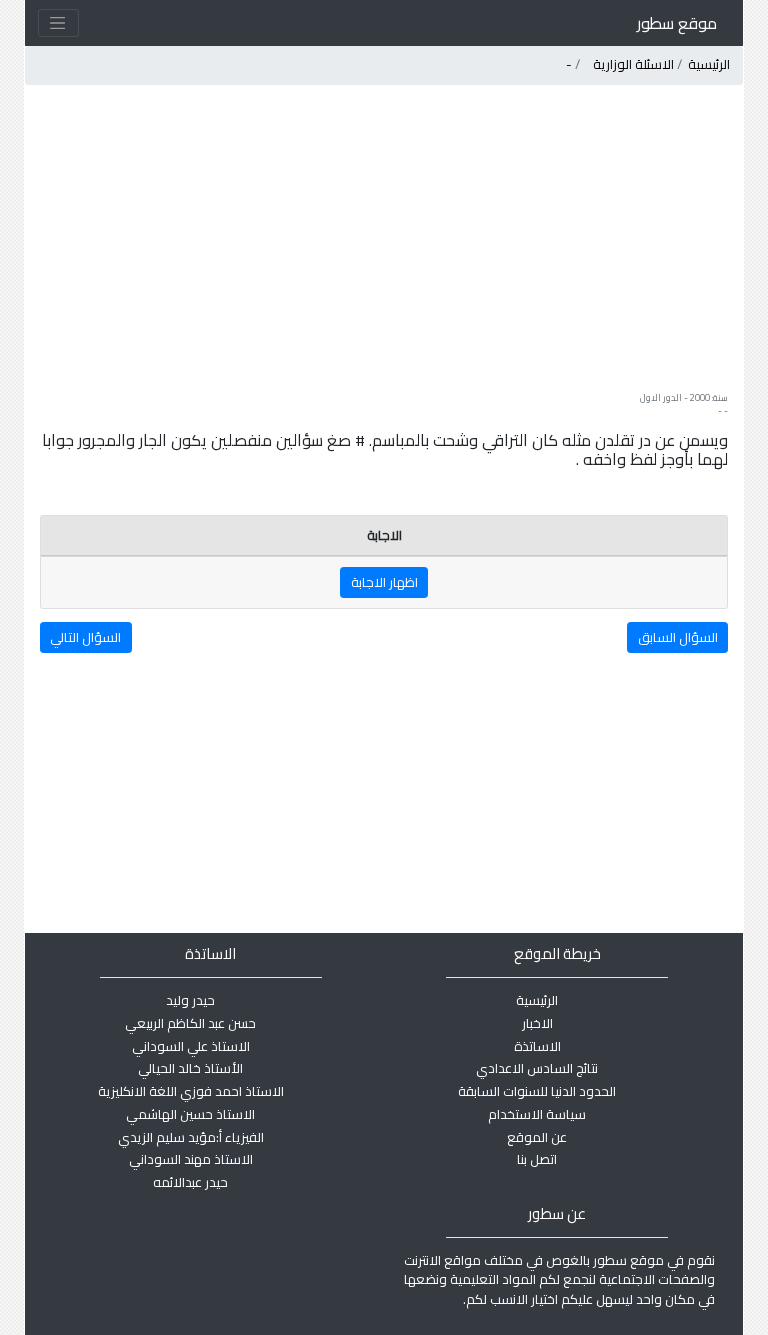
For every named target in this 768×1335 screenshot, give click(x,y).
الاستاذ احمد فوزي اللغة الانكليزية (191, 1091)
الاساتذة (537, 1046)
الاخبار (537, 1023)
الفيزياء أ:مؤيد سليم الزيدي (191, 1137)
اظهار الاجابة (384, 582)
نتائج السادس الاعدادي (537, 1068)
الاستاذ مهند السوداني (191, 1159)
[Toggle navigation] (58, 23)
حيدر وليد (190, 1000)
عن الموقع (537, 1137)
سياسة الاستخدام (537, 1114)
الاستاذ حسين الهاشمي (190, 1114)
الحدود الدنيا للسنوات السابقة (537, 1091)
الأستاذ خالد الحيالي (190, 1068)
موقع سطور (677, 23)
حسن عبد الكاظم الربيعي (190, 1023)
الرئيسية (709, 64)
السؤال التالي (85, 637)
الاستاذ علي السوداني (191, 1046)
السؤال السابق (678, 637)
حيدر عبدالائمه (190, 1182)
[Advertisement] (383, 238)
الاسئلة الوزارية (633, 64)
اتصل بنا (537, 1159)
